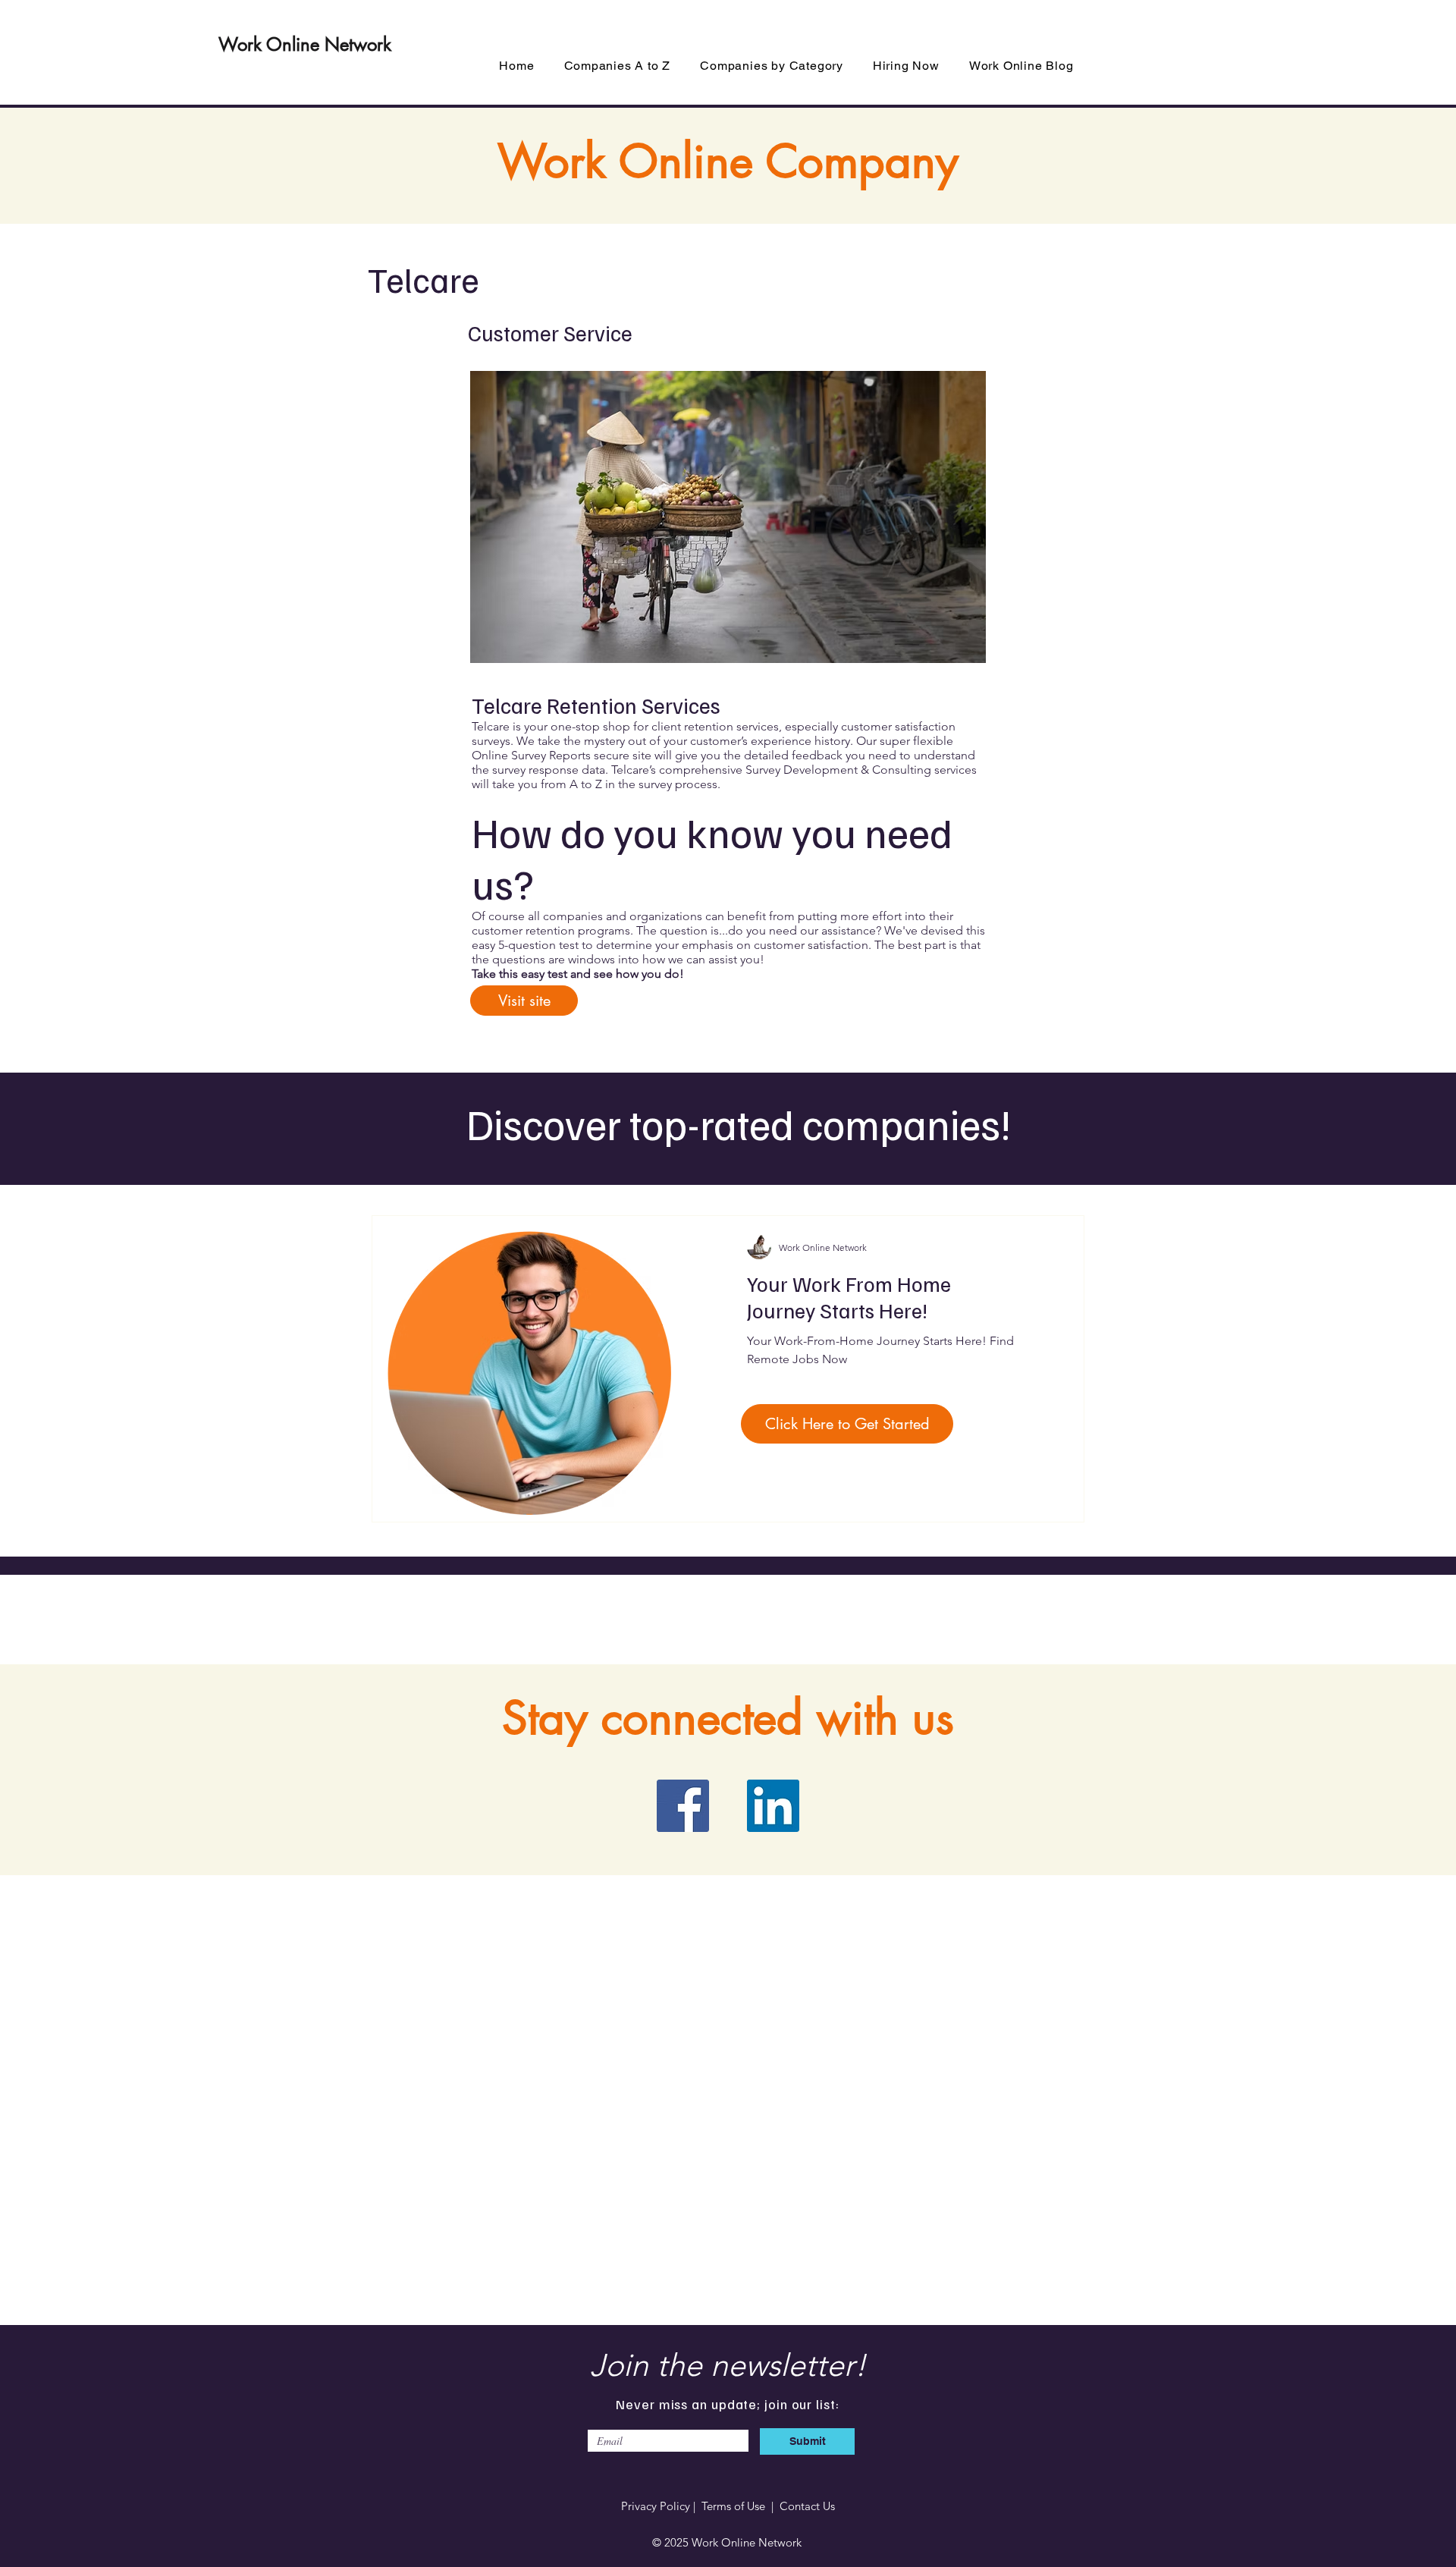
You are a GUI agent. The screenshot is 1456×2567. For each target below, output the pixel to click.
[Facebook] (683, 1806)
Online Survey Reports (531, 755)
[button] (772, 66)
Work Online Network (305, 44)
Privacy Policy (656, 2506)
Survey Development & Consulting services (861, 770)
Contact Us (807, 2506)
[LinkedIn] (773, 1806)
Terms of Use (733, 2506)
